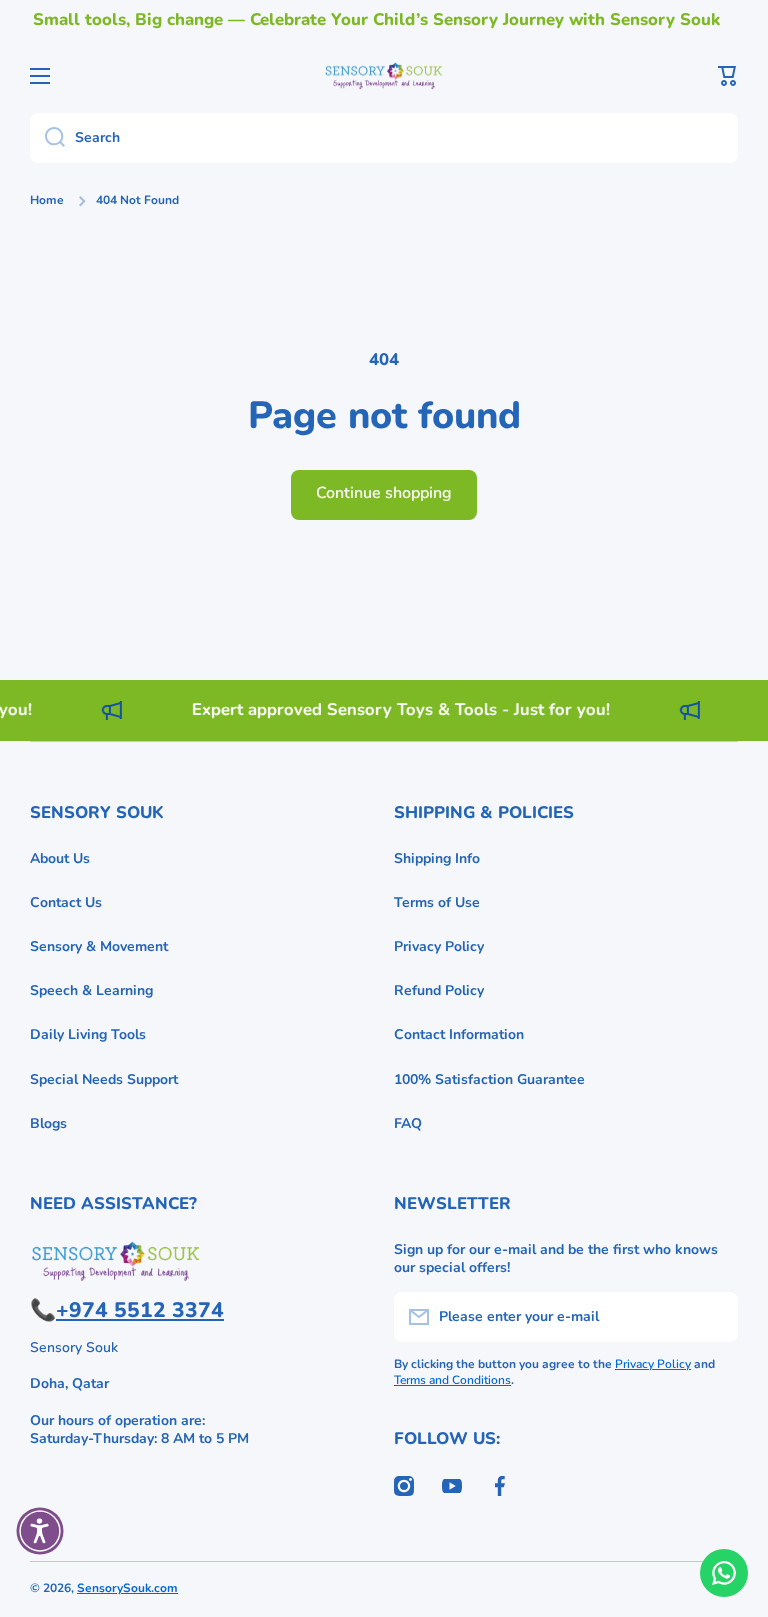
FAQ (408, 1123)
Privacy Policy (439, 946)
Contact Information (459, 1034)
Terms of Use (437, 902)
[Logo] (384, 76)
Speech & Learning (91, 990)
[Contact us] (724, 1573)
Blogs (48, 1123)
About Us (60, 858)
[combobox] (384, 138)
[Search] (47, 138)
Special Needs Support (104, 1079)
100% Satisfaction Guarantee (489, 1079)
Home (47, 200)
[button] (728, 76)
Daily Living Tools (88, 1034)
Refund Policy (439, 990)
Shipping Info (437, 858)
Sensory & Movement (99, 946)
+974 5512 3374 (140, 1310)
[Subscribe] (713, 1317)
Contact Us (66, 902)
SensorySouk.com (127, 1588)
